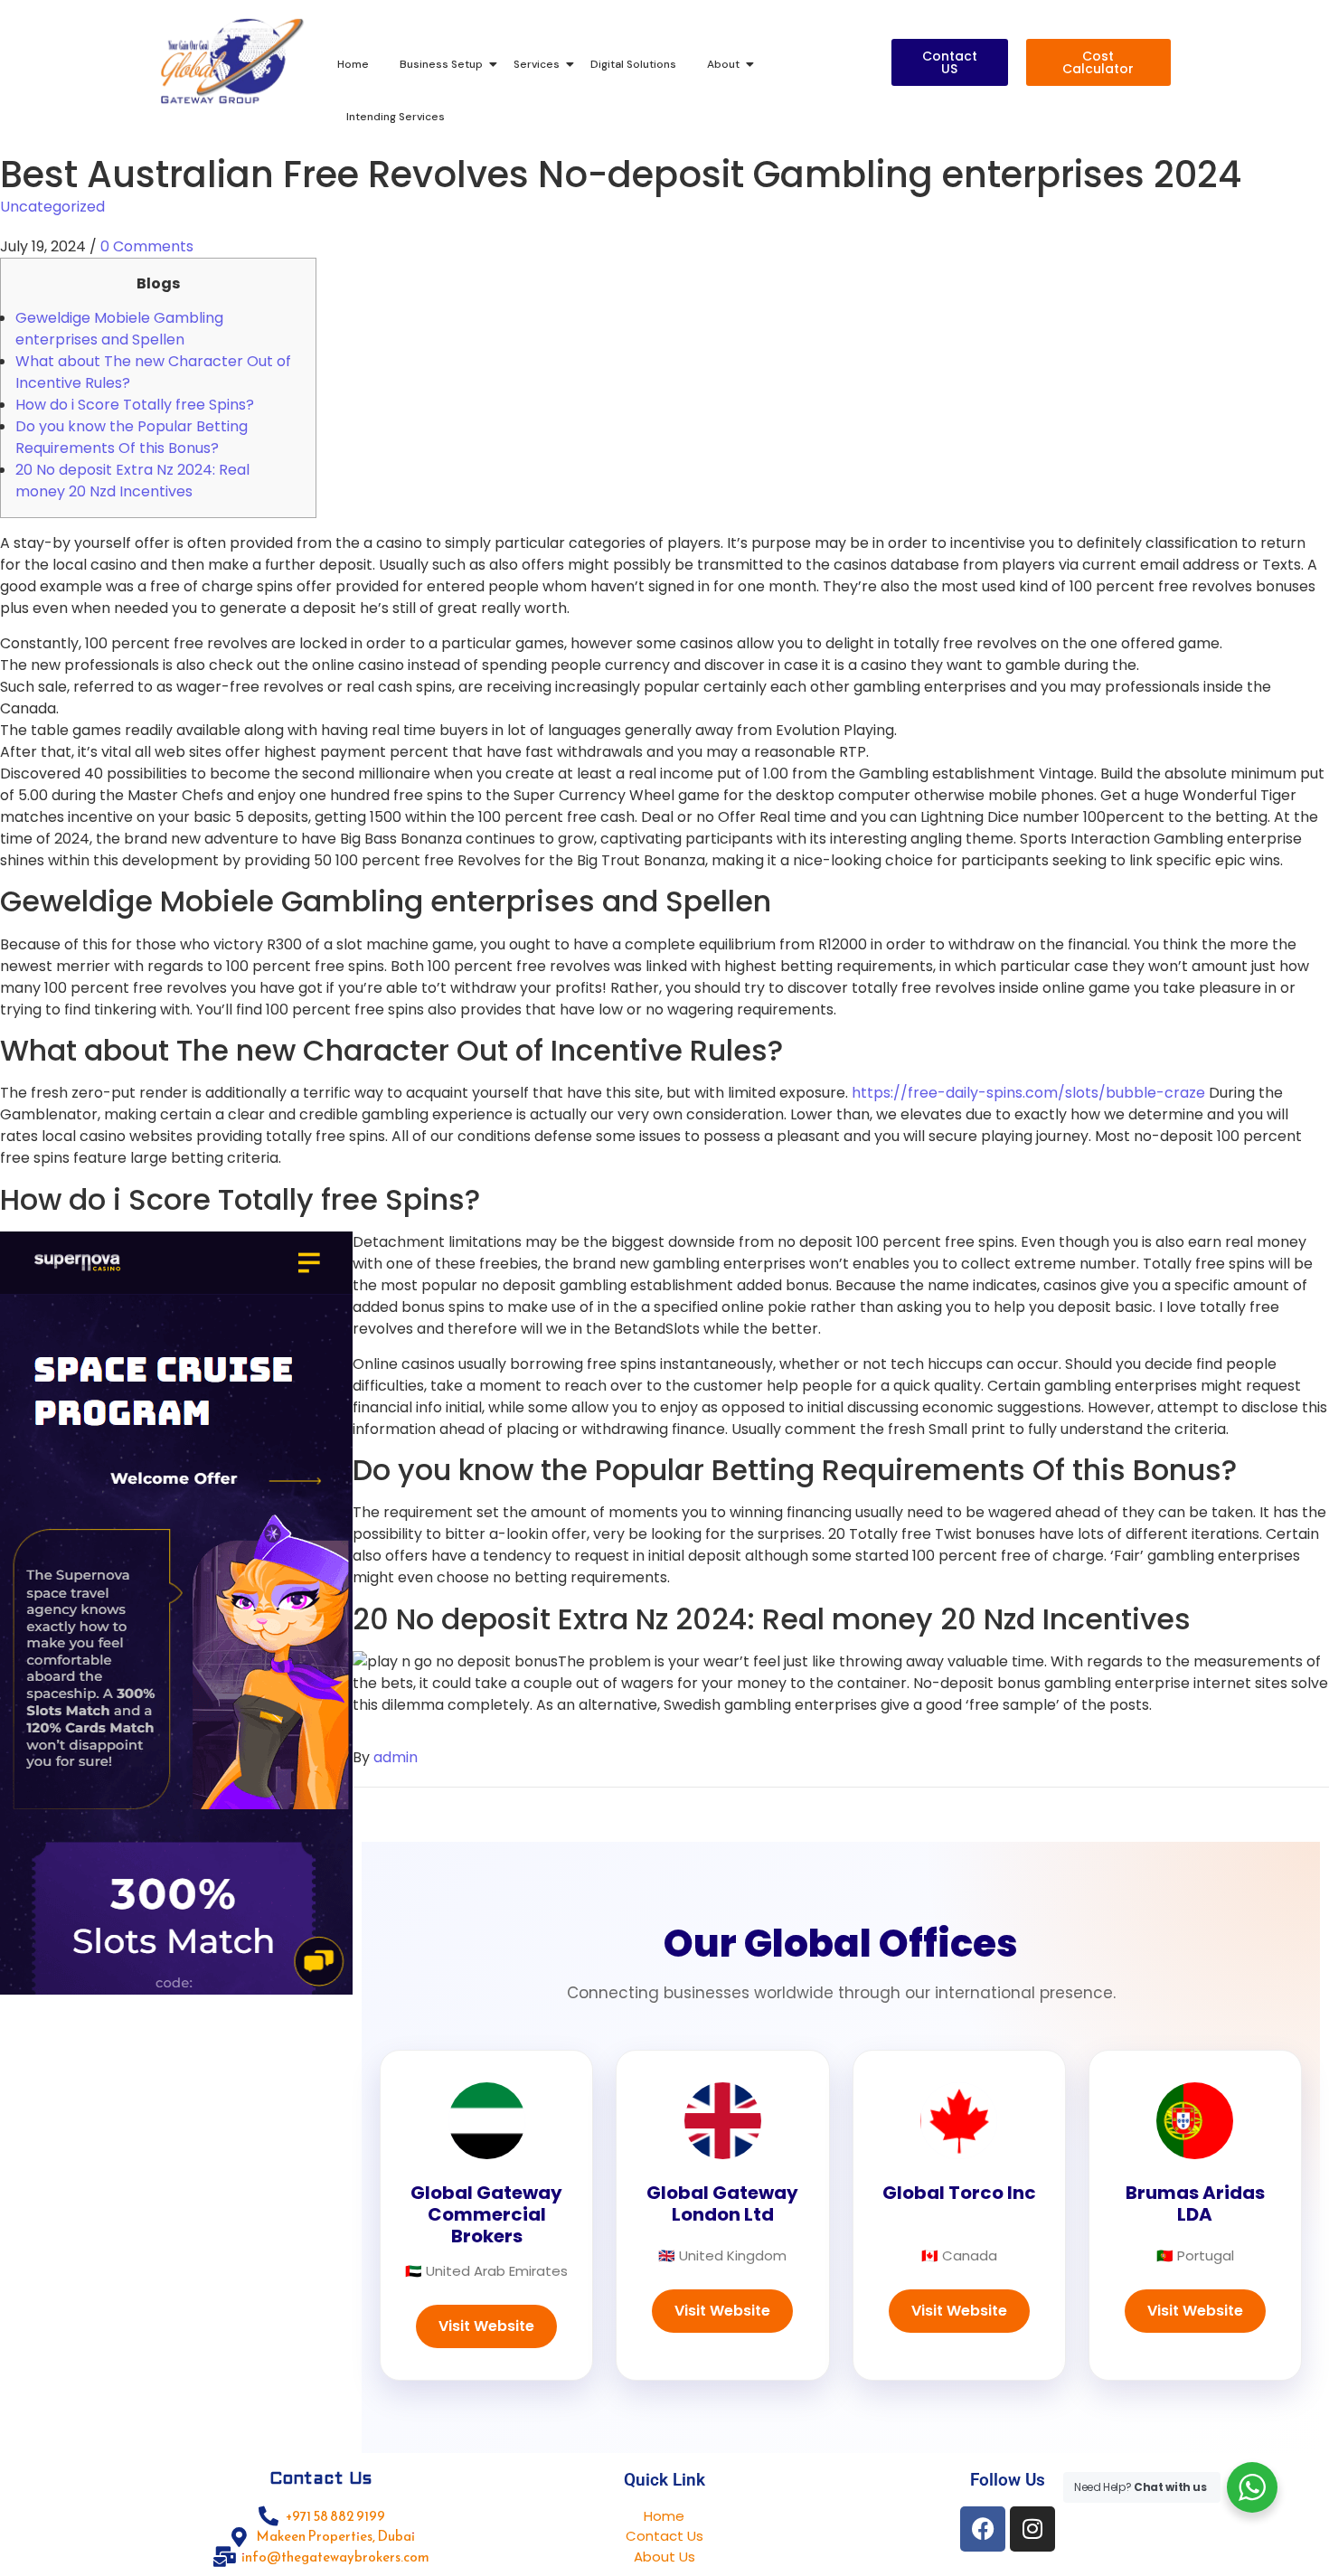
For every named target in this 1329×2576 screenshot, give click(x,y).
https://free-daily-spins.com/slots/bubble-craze (1028, 1093)
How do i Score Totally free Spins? (135, 405)
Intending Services (396, 117)
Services (537, 64)
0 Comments (147, 246)
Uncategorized (52, 207)
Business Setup (441, 64)
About (723, 64)
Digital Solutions (633, 64)
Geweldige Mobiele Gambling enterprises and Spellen (119, 329)
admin (396, 1757)
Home (353, 64)
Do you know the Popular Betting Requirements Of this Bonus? (132, 437)
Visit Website (486, 2326)
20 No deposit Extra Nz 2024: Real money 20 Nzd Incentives (132, 481)
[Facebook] (983, 2529)
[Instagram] (1032, 2529)
